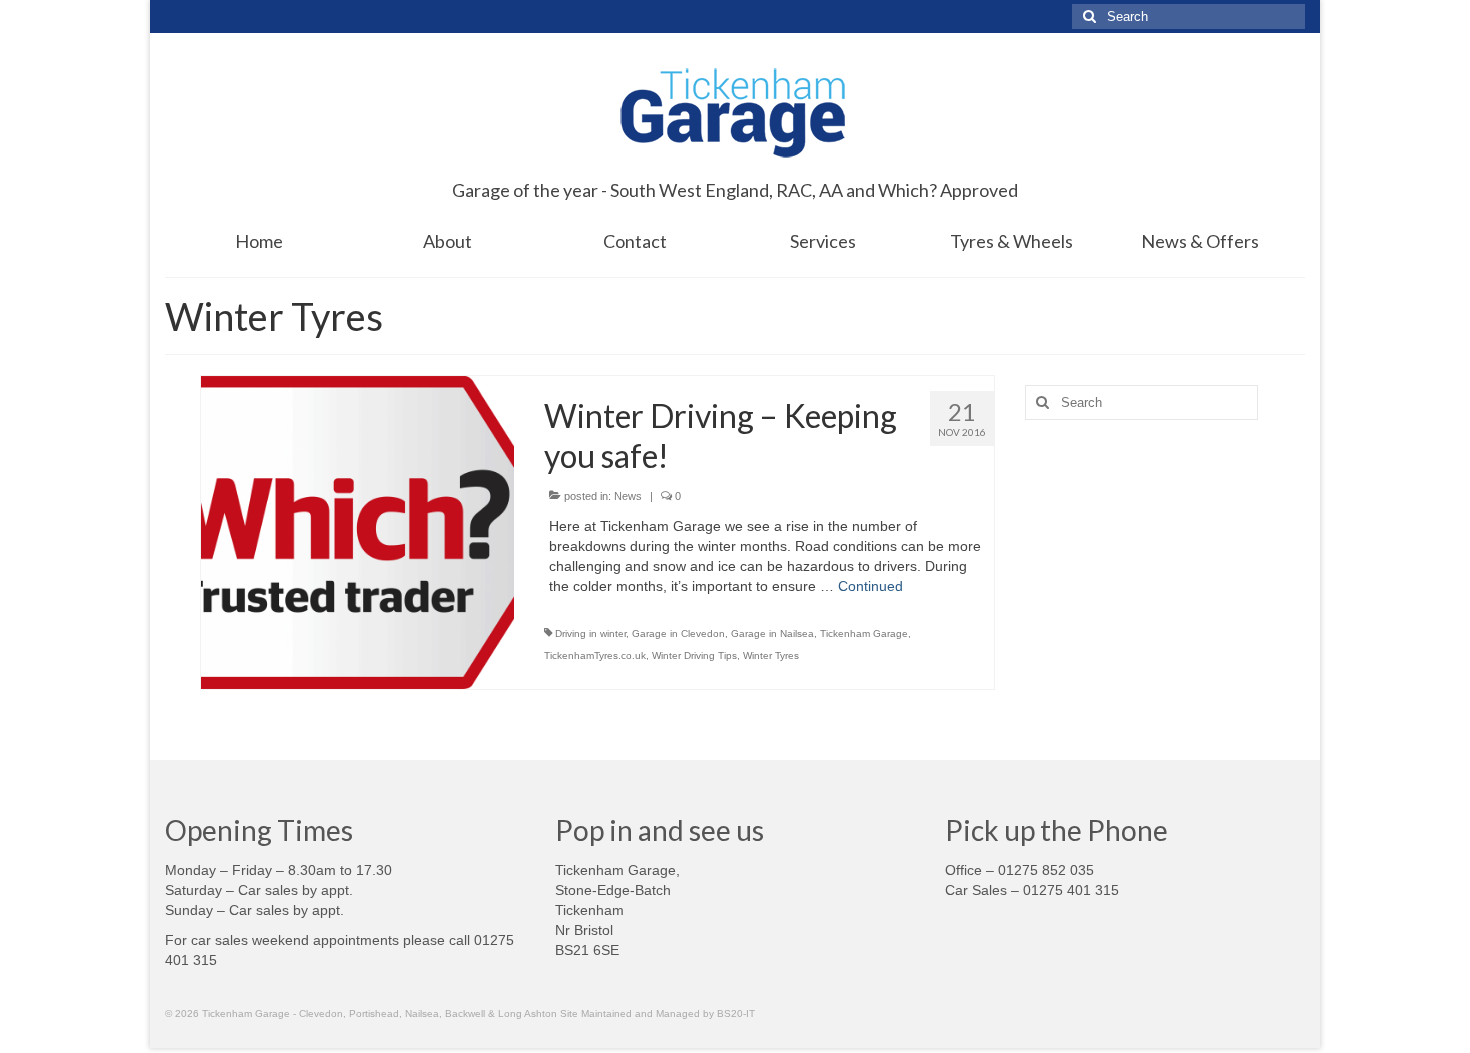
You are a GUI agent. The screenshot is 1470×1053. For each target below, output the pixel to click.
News (628, 496)
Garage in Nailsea (772, 633)
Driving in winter (590, 633)
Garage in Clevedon (678, 633)
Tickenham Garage (864, 633)
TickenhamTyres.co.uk (595, 655)
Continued (870, 586)
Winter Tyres (771, 655)
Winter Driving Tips (694, 655)
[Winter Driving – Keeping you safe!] (357, 531)
